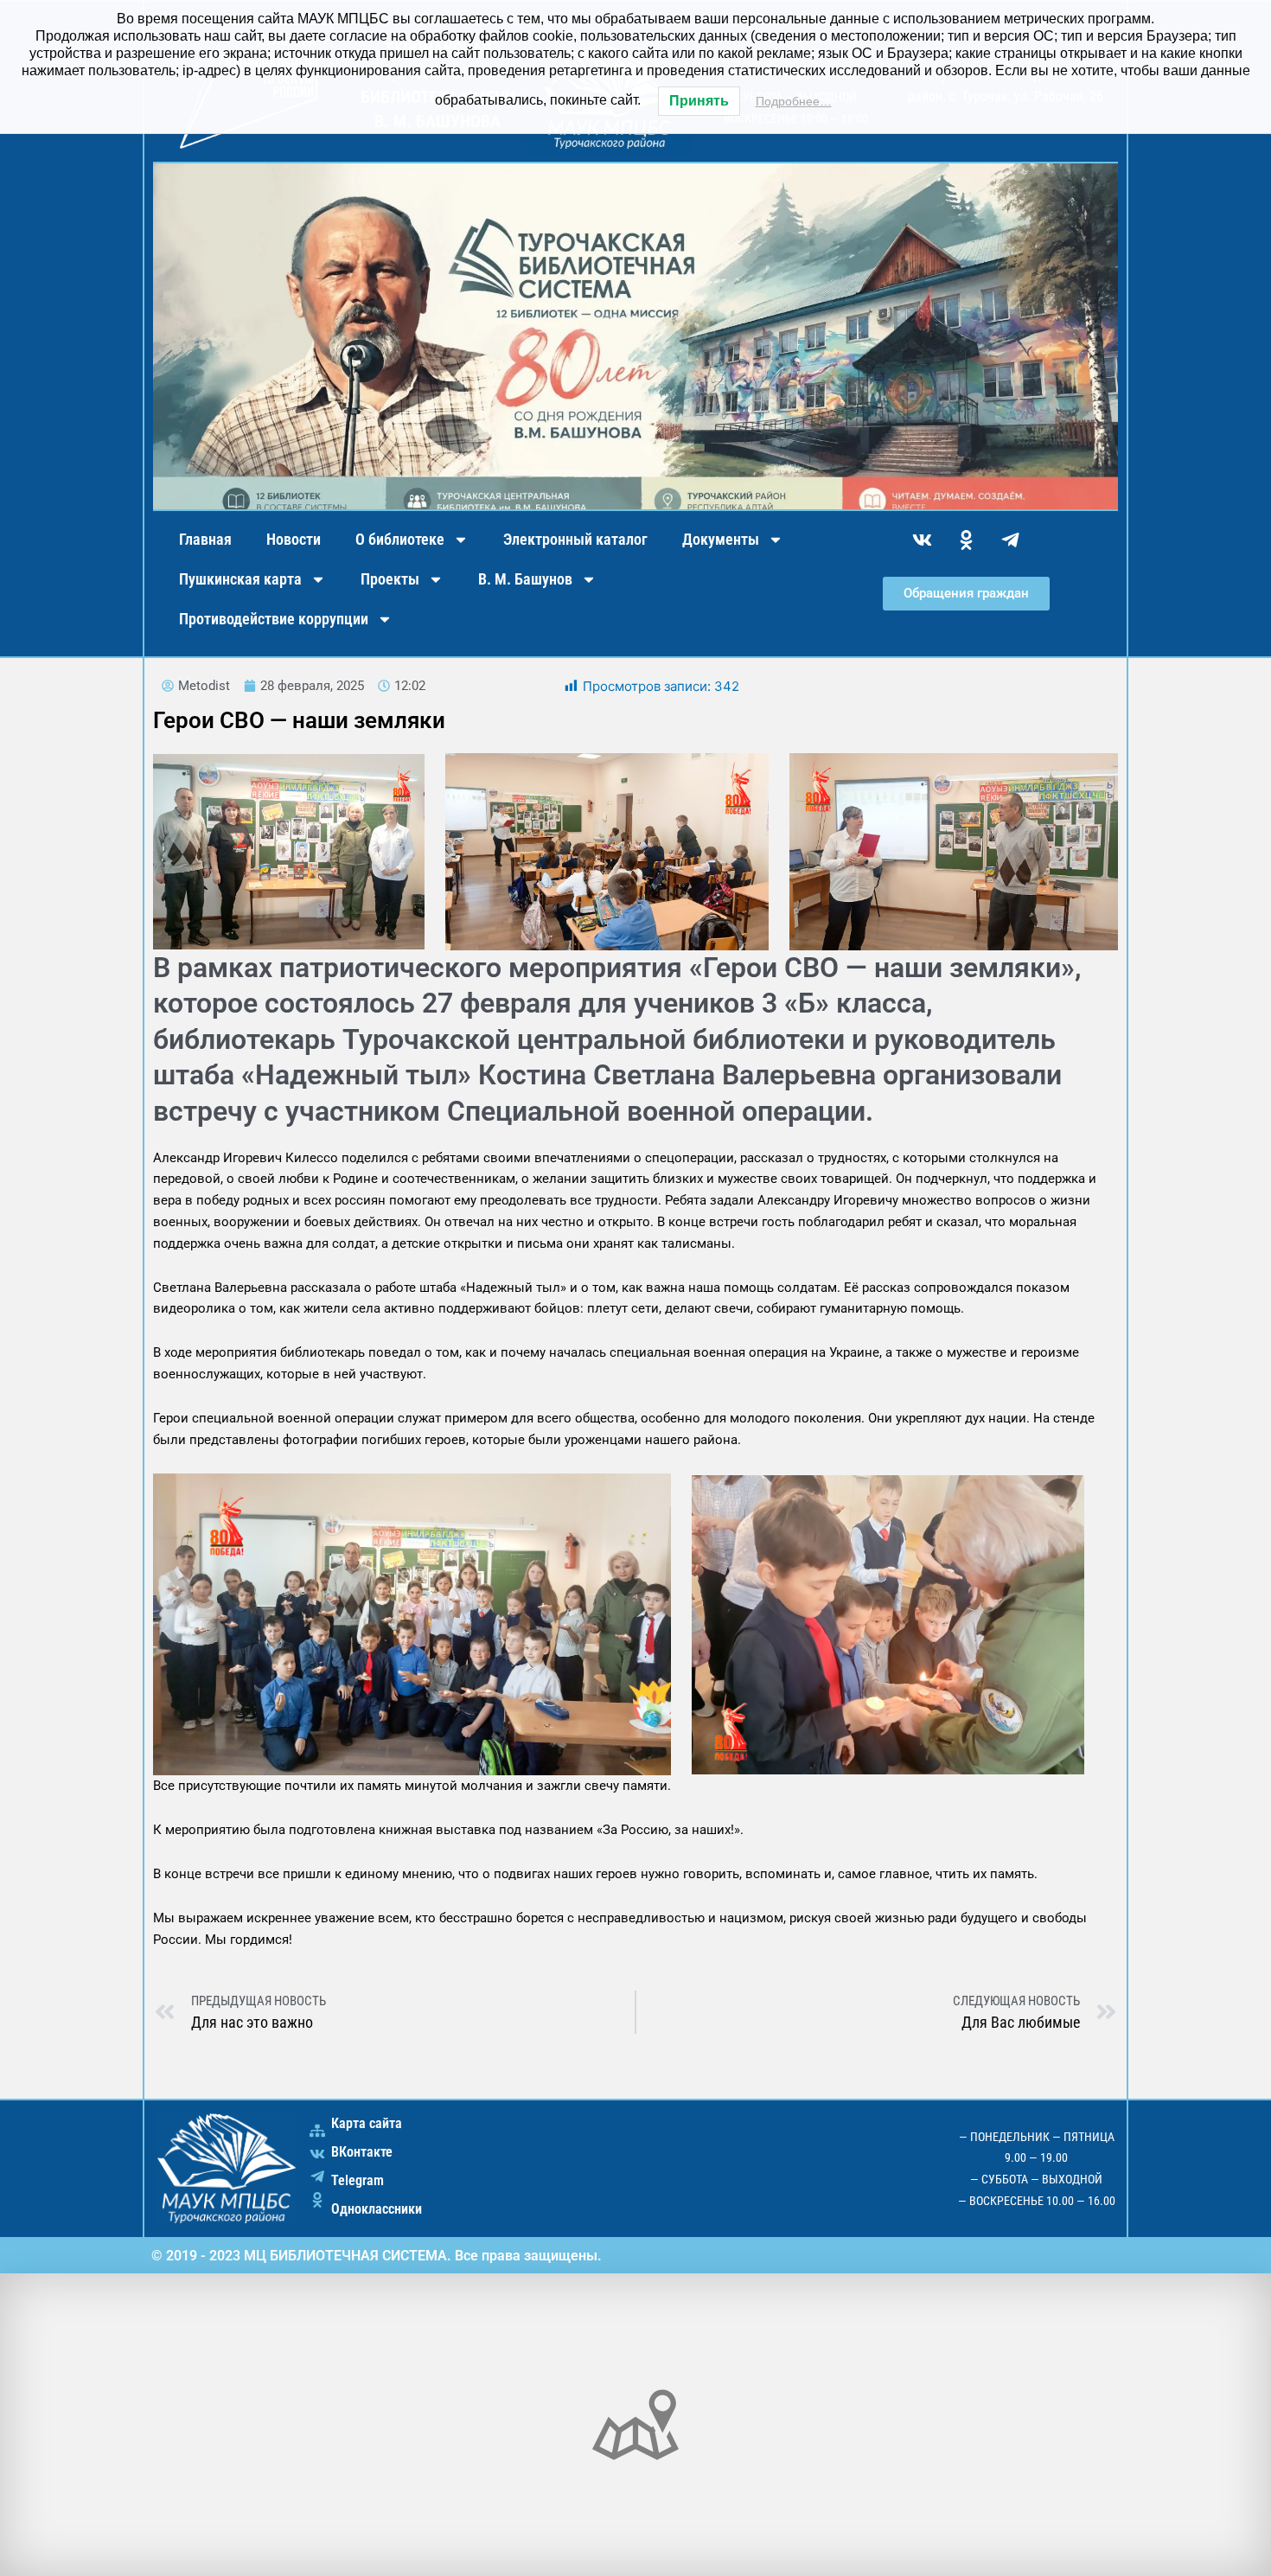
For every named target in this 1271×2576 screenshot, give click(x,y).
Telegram (358, 2180)
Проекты (390, 579)
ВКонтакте (362, 2152)
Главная (205, 539)
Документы (721, 539)
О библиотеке (400, 539)
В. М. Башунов (525, 579)
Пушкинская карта (240, 579)
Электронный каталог (575, 539)
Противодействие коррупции (274, 619)
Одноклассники (377, 2209)
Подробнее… (794, 101)
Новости (294, 539)
